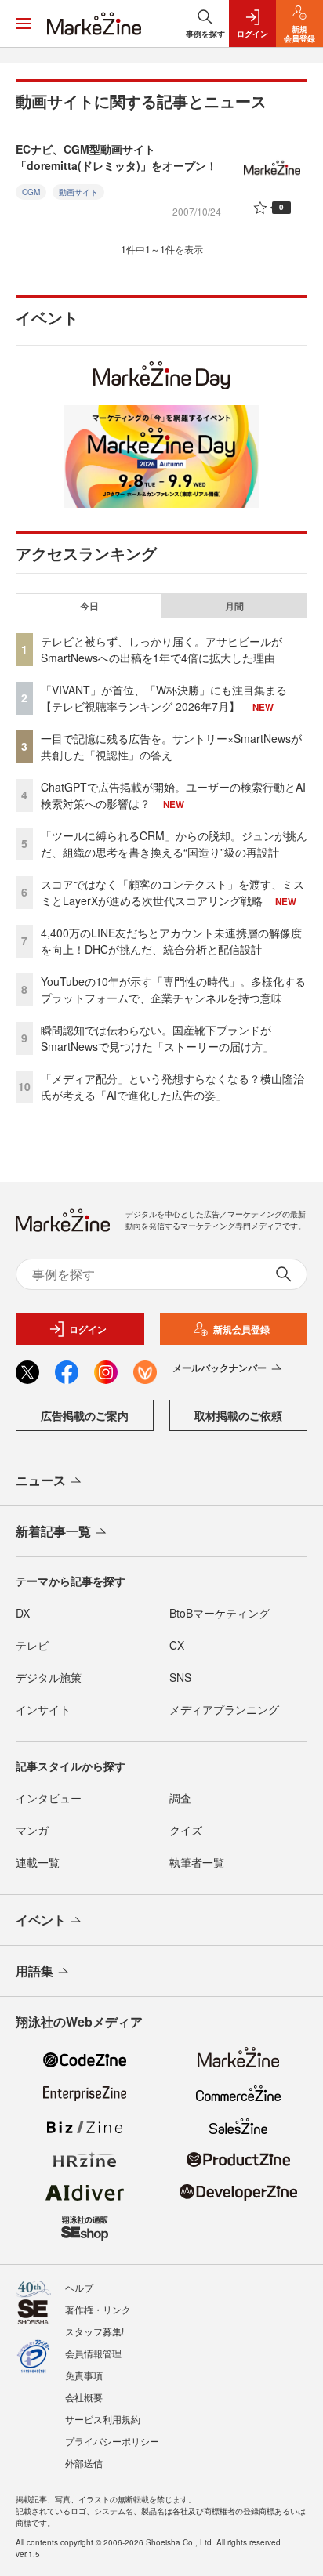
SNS (180, 1677)
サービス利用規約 (103, 2419)
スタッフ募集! (94, 2331)
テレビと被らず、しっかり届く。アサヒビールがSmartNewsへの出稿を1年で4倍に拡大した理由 (161, 649)
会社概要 (84, 2397)
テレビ (32, 1645)
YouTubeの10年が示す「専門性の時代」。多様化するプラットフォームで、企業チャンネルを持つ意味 (173, 989)
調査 (180, 1798)
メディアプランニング (224, 1709)
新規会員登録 (241, 1329)
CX (177, 1645)
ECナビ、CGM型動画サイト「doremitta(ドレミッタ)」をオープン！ (116, 157)
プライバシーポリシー (112, 2441)
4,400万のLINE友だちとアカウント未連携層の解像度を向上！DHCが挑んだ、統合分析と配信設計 (171, 941)
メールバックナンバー (220, 1368)
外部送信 (84, 2463)
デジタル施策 (49, 1677)
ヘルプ (79, 2287)
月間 (234, 606)
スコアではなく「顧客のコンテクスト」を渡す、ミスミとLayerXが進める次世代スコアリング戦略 (172, 892)
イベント (41, 1920)
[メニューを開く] (24, 24)
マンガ (32, 1830)
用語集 (34, 1971)
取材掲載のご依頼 (238, 1415)
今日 (89, 606)
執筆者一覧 (197, 1862)
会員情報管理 (93, 2353)
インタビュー (49, 1798)
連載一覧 (38, 1862)
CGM (31, 192)
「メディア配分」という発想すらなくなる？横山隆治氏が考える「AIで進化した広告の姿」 (172, 1087)
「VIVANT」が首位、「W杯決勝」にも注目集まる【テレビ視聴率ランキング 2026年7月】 (164, 698)
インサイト (43, 1709)
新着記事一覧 (53, 1531)
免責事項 (84, 2375)
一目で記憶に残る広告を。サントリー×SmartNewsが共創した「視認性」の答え (171, 746)
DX (23, 1613)
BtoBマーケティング (220, 1613)
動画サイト (78, 192)
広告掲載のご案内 (85, 1415)
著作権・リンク (98, 2309)
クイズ (186, 1830)
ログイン (88, 1329)
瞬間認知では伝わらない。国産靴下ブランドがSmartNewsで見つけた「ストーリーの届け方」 (157, 1038)
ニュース (41, 1480)
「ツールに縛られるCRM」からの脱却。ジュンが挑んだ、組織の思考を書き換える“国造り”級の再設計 (174, 844)
